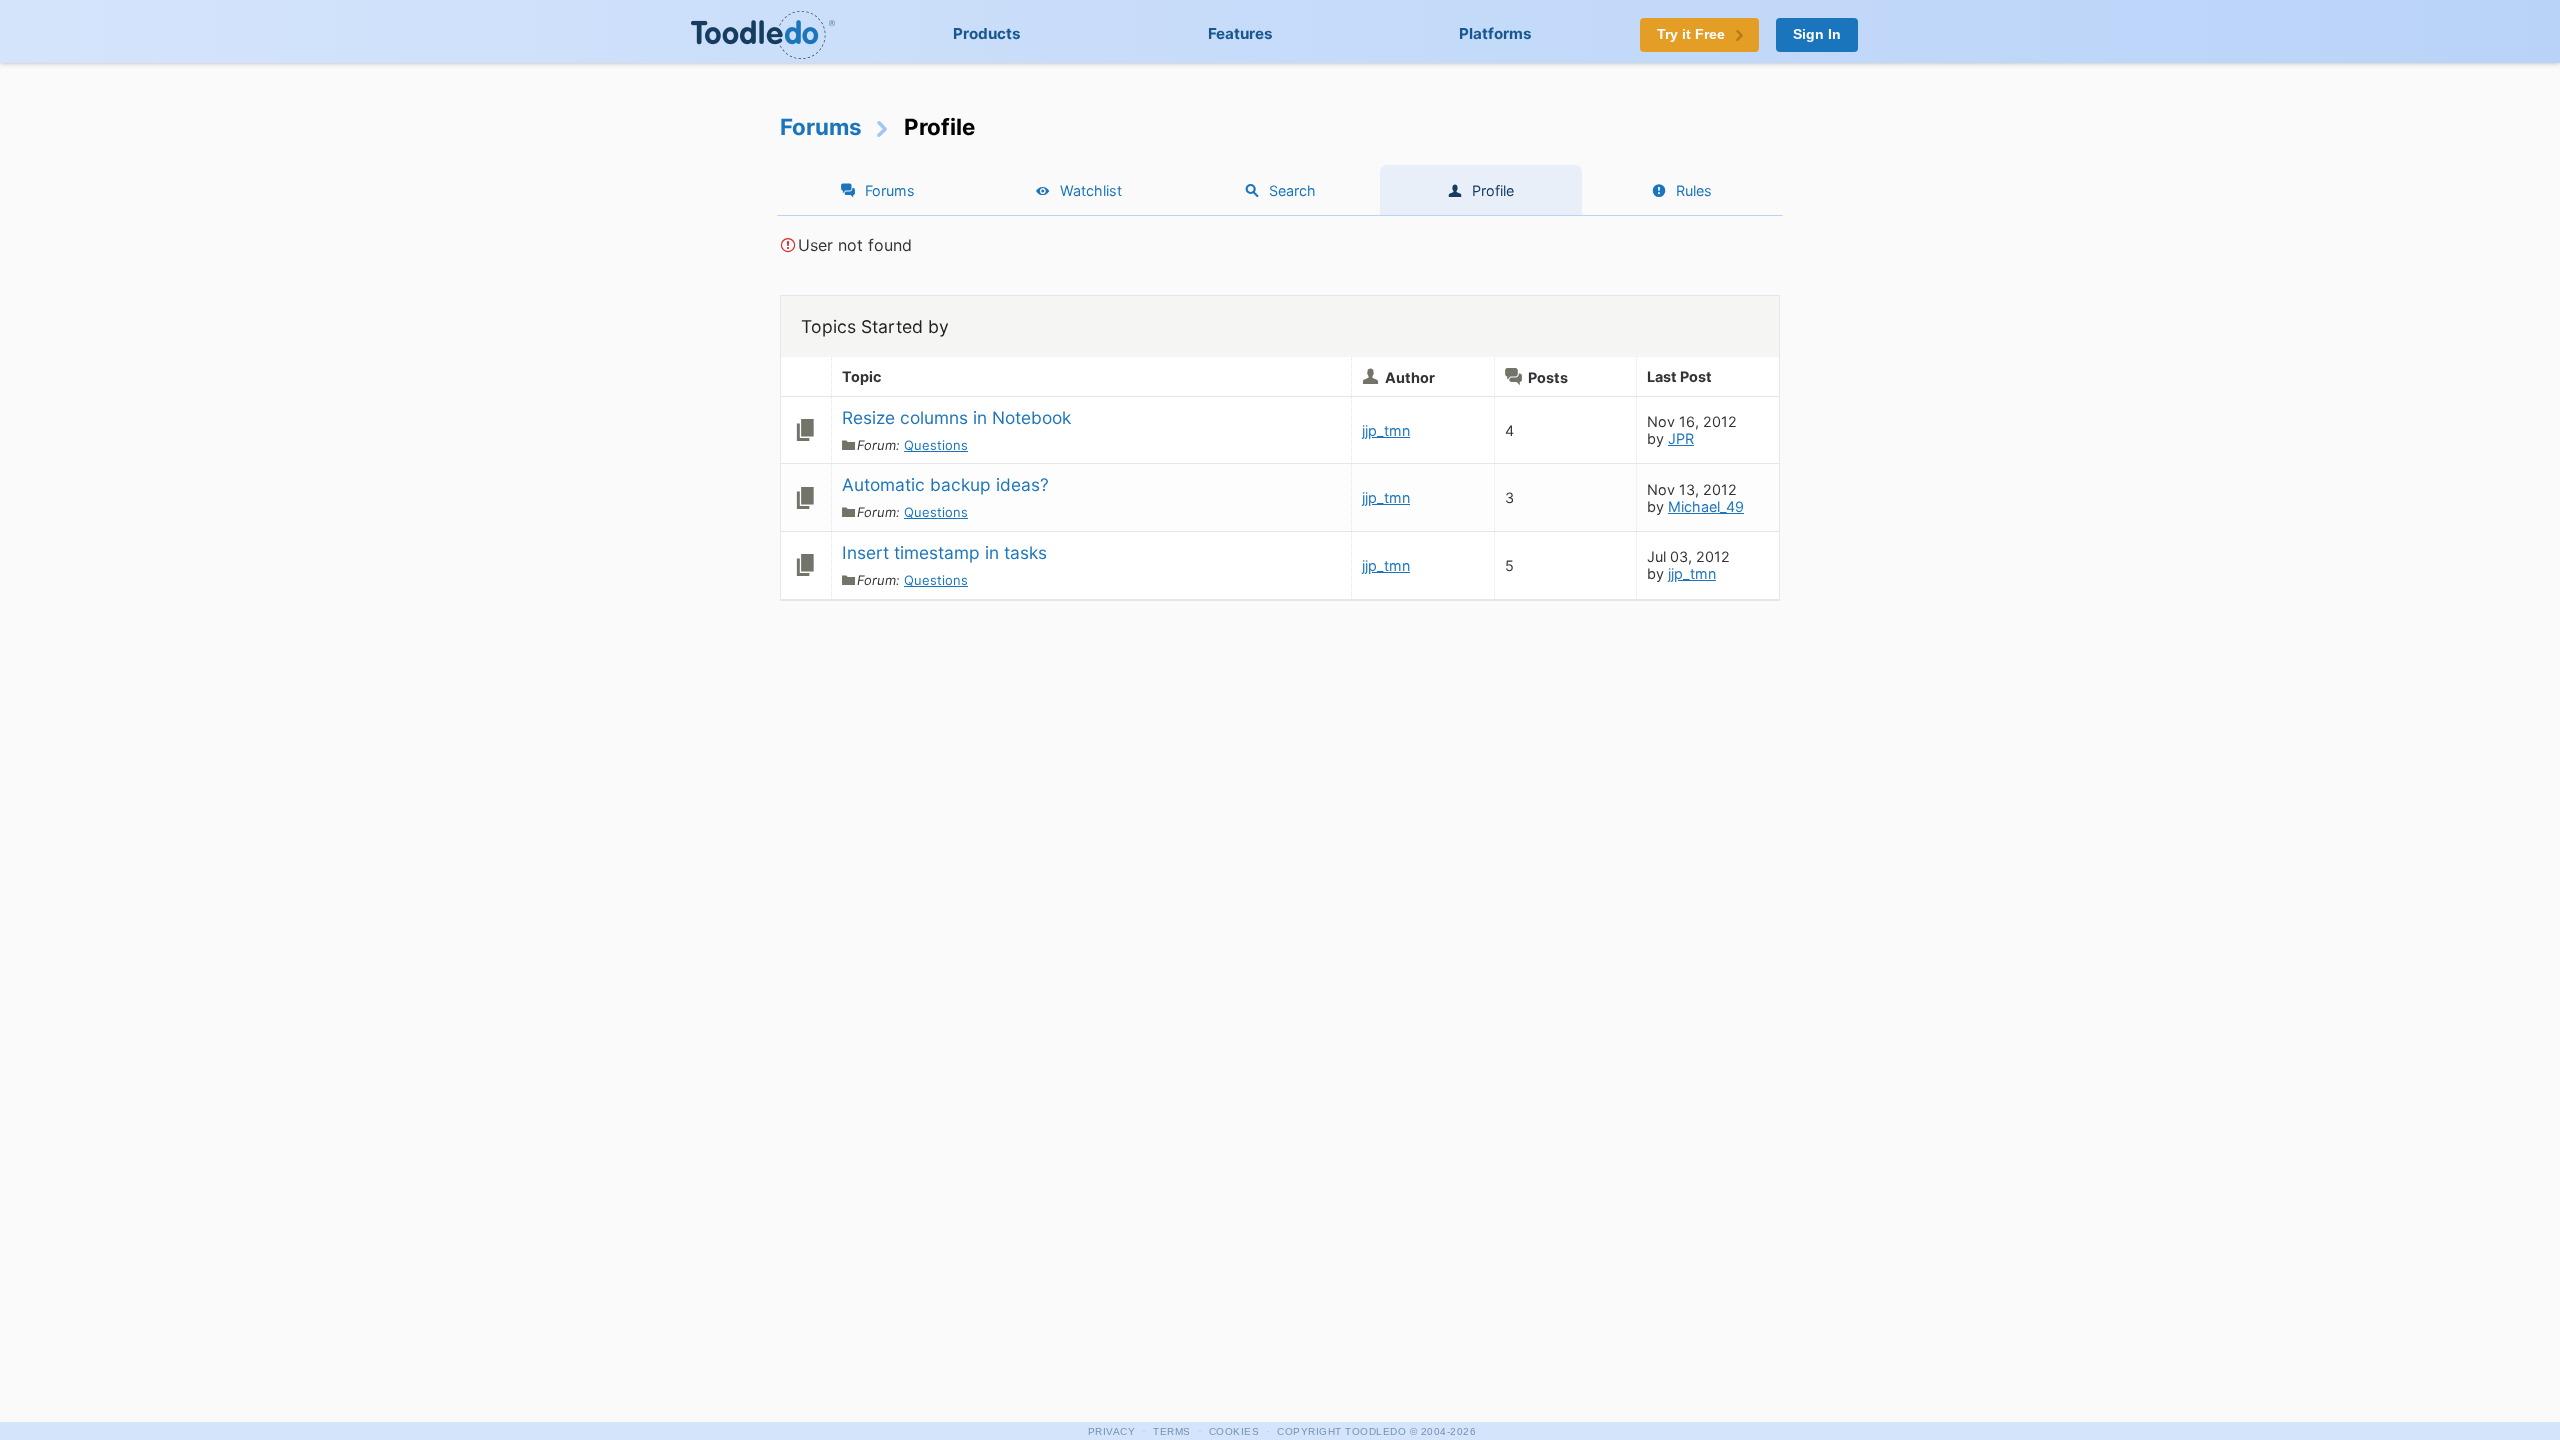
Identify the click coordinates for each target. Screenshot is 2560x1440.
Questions (936, 445)
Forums (821, 126)
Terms (1172, 1431)
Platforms (1495, 33)
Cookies (1234, 1431)
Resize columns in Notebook (956, 417)
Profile (1493, 190)
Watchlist (1091, 190)
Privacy (1112, 1431)
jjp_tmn (1386, 430)
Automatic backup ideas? (945, 484)
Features (1240, 33)
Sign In (1817, 34)
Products (987, 33)
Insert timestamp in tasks (944, 552)
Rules (1694, 190)
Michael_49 (1706, 506)
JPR (1681, 438)
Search (1292, 190)
